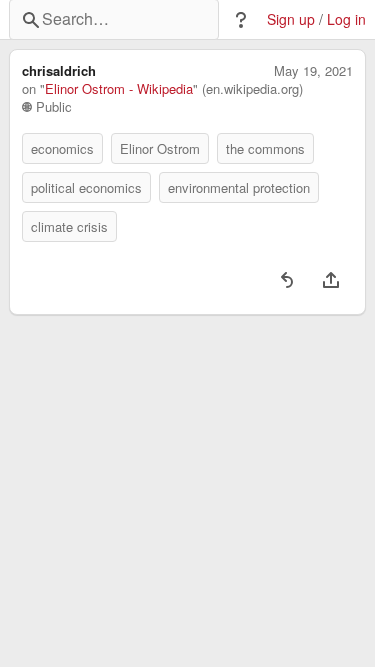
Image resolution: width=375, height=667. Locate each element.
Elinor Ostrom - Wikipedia (119, 89)
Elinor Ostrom (160, 148)
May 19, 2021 (313, 71)
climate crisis (69, 226)
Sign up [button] (291, 19)
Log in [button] (346, 19)
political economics (86, 187)
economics (62, 148)
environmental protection (239, 187)
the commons (265, 148)
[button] (241, 20)
